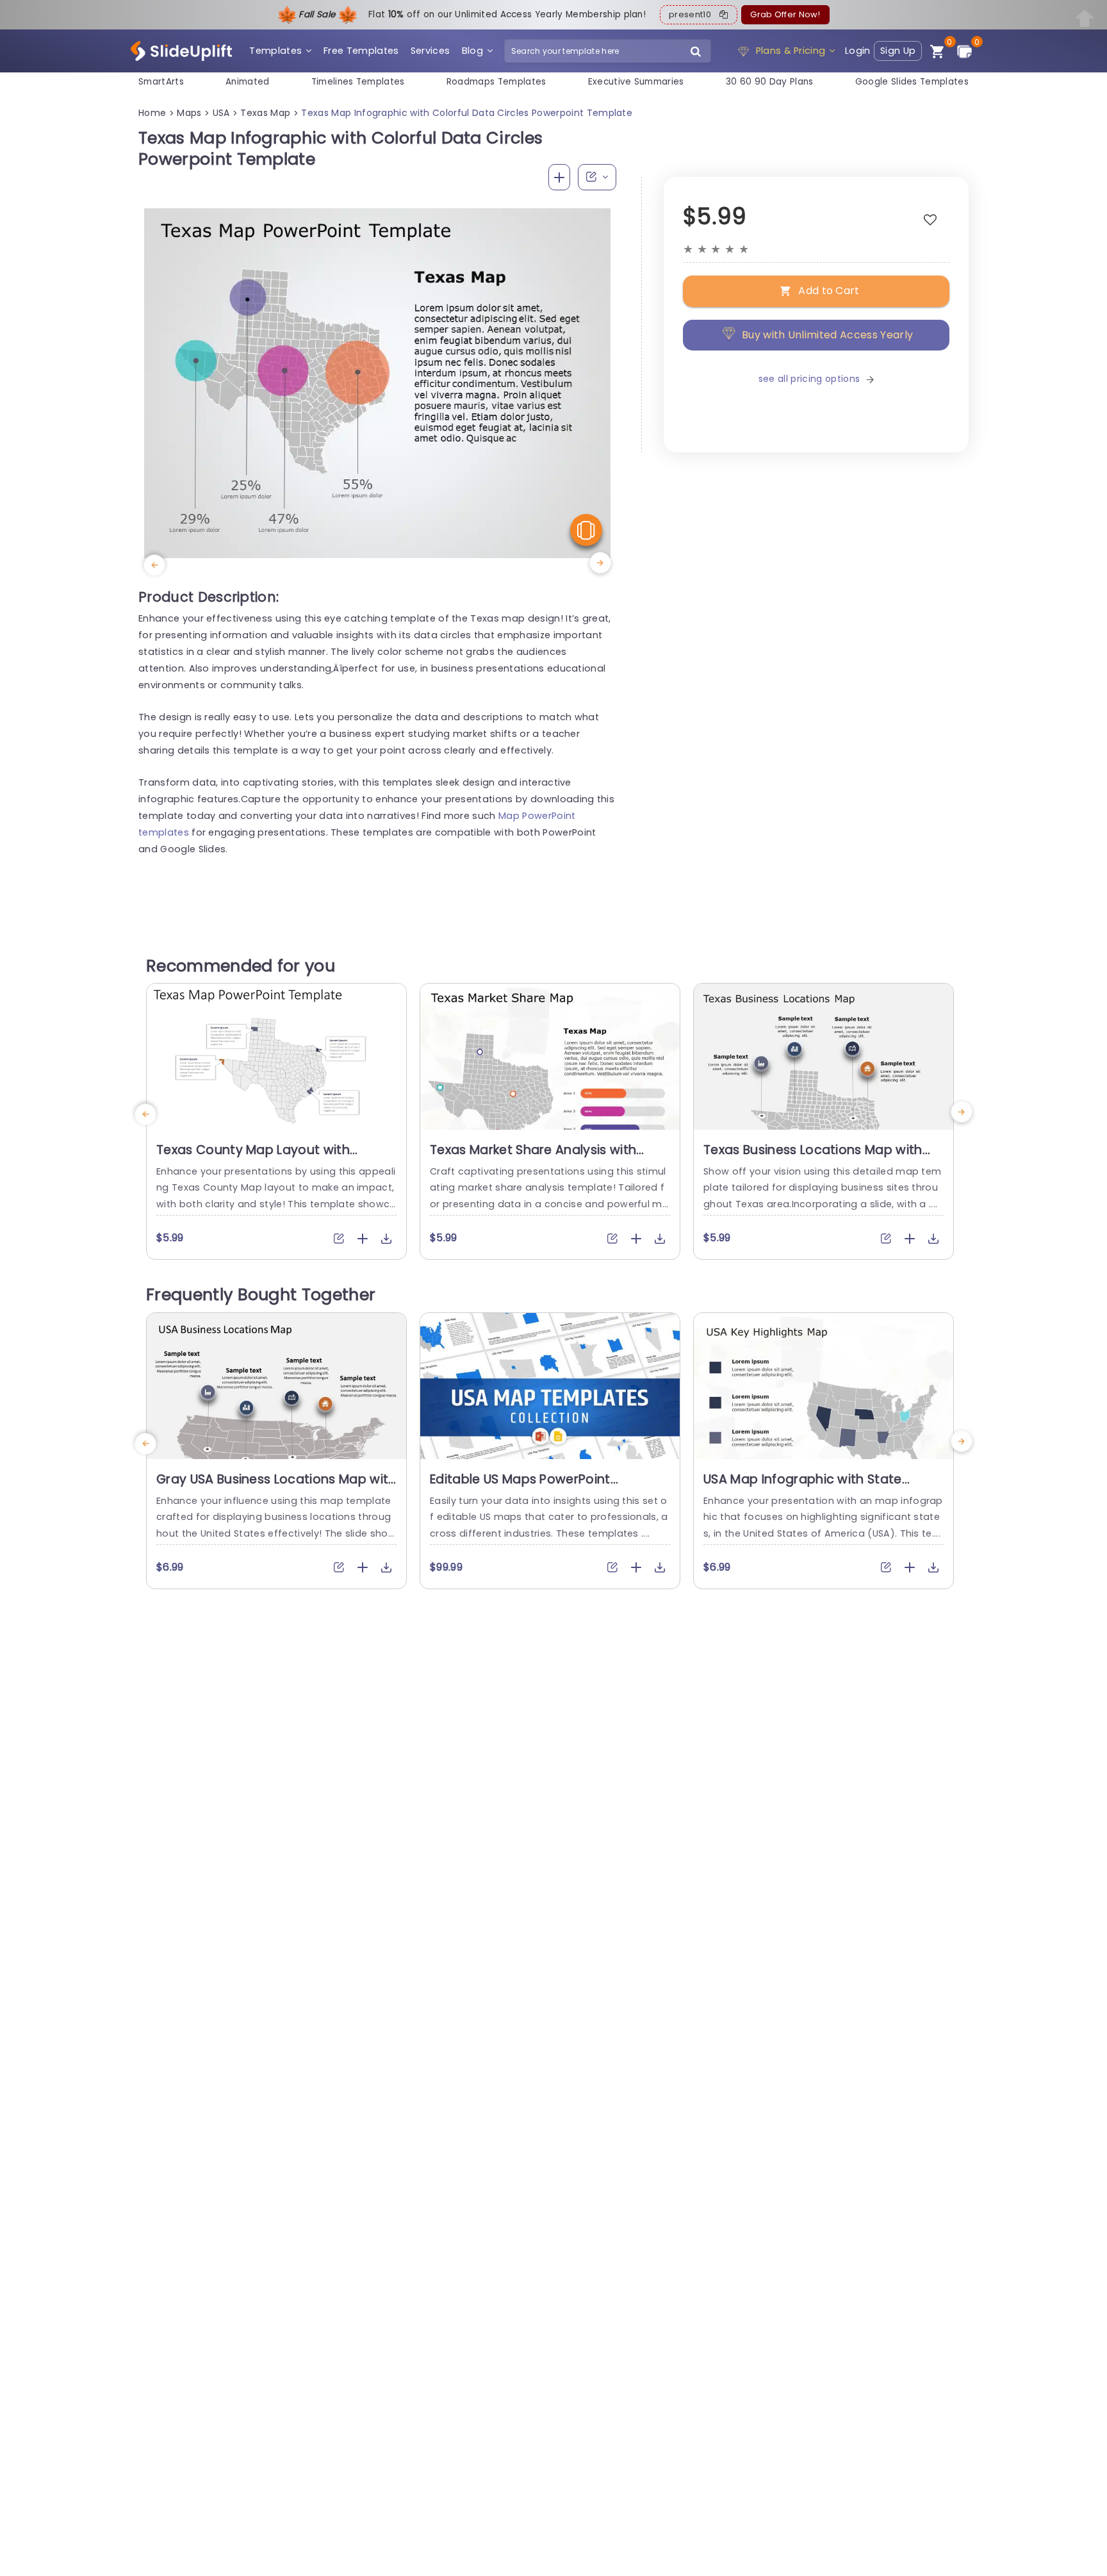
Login (858, 51)
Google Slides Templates (912, 82)
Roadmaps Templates (496, 82)
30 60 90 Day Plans (770, 82)
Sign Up (898, 51)
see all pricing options (809, 379)
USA (221, 113)
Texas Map (265, 113)
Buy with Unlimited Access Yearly (827, 335)
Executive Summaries (636, 82)
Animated (248, 82)
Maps (189, 113)
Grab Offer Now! (785, 14)
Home (152, 113)
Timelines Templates (358, 82)
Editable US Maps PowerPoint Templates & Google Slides (520, 1487)
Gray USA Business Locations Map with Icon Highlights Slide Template (276, 1487)
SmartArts (161, 82)
